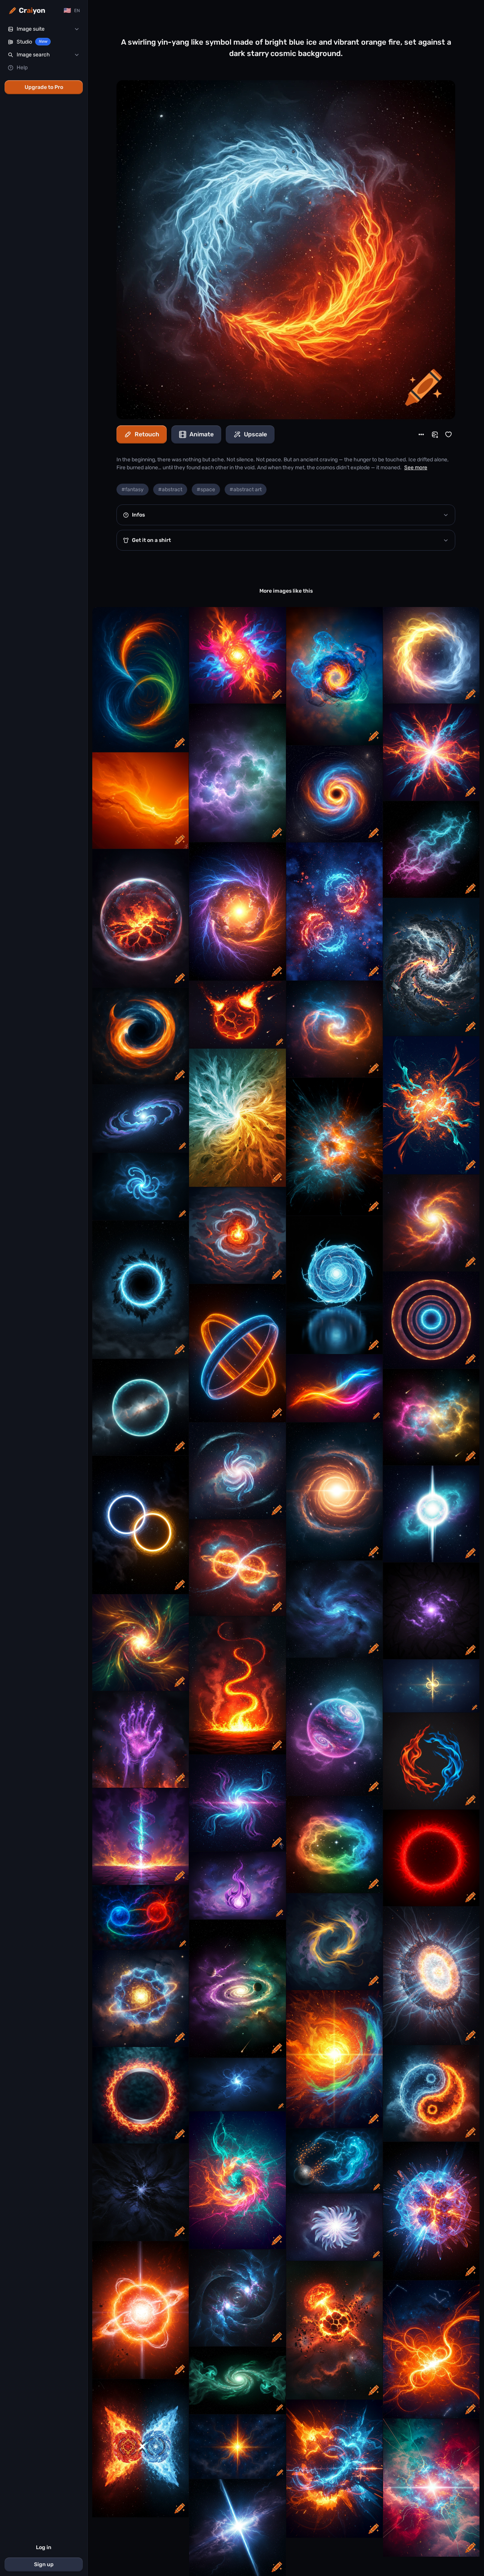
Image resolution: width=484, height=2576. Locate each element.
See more (416, 468)
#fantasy (133, 490)
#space (206, 490)
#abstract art (246, 490)
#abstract (170, 490)
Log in (44, 2547)
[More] (421, 434)
